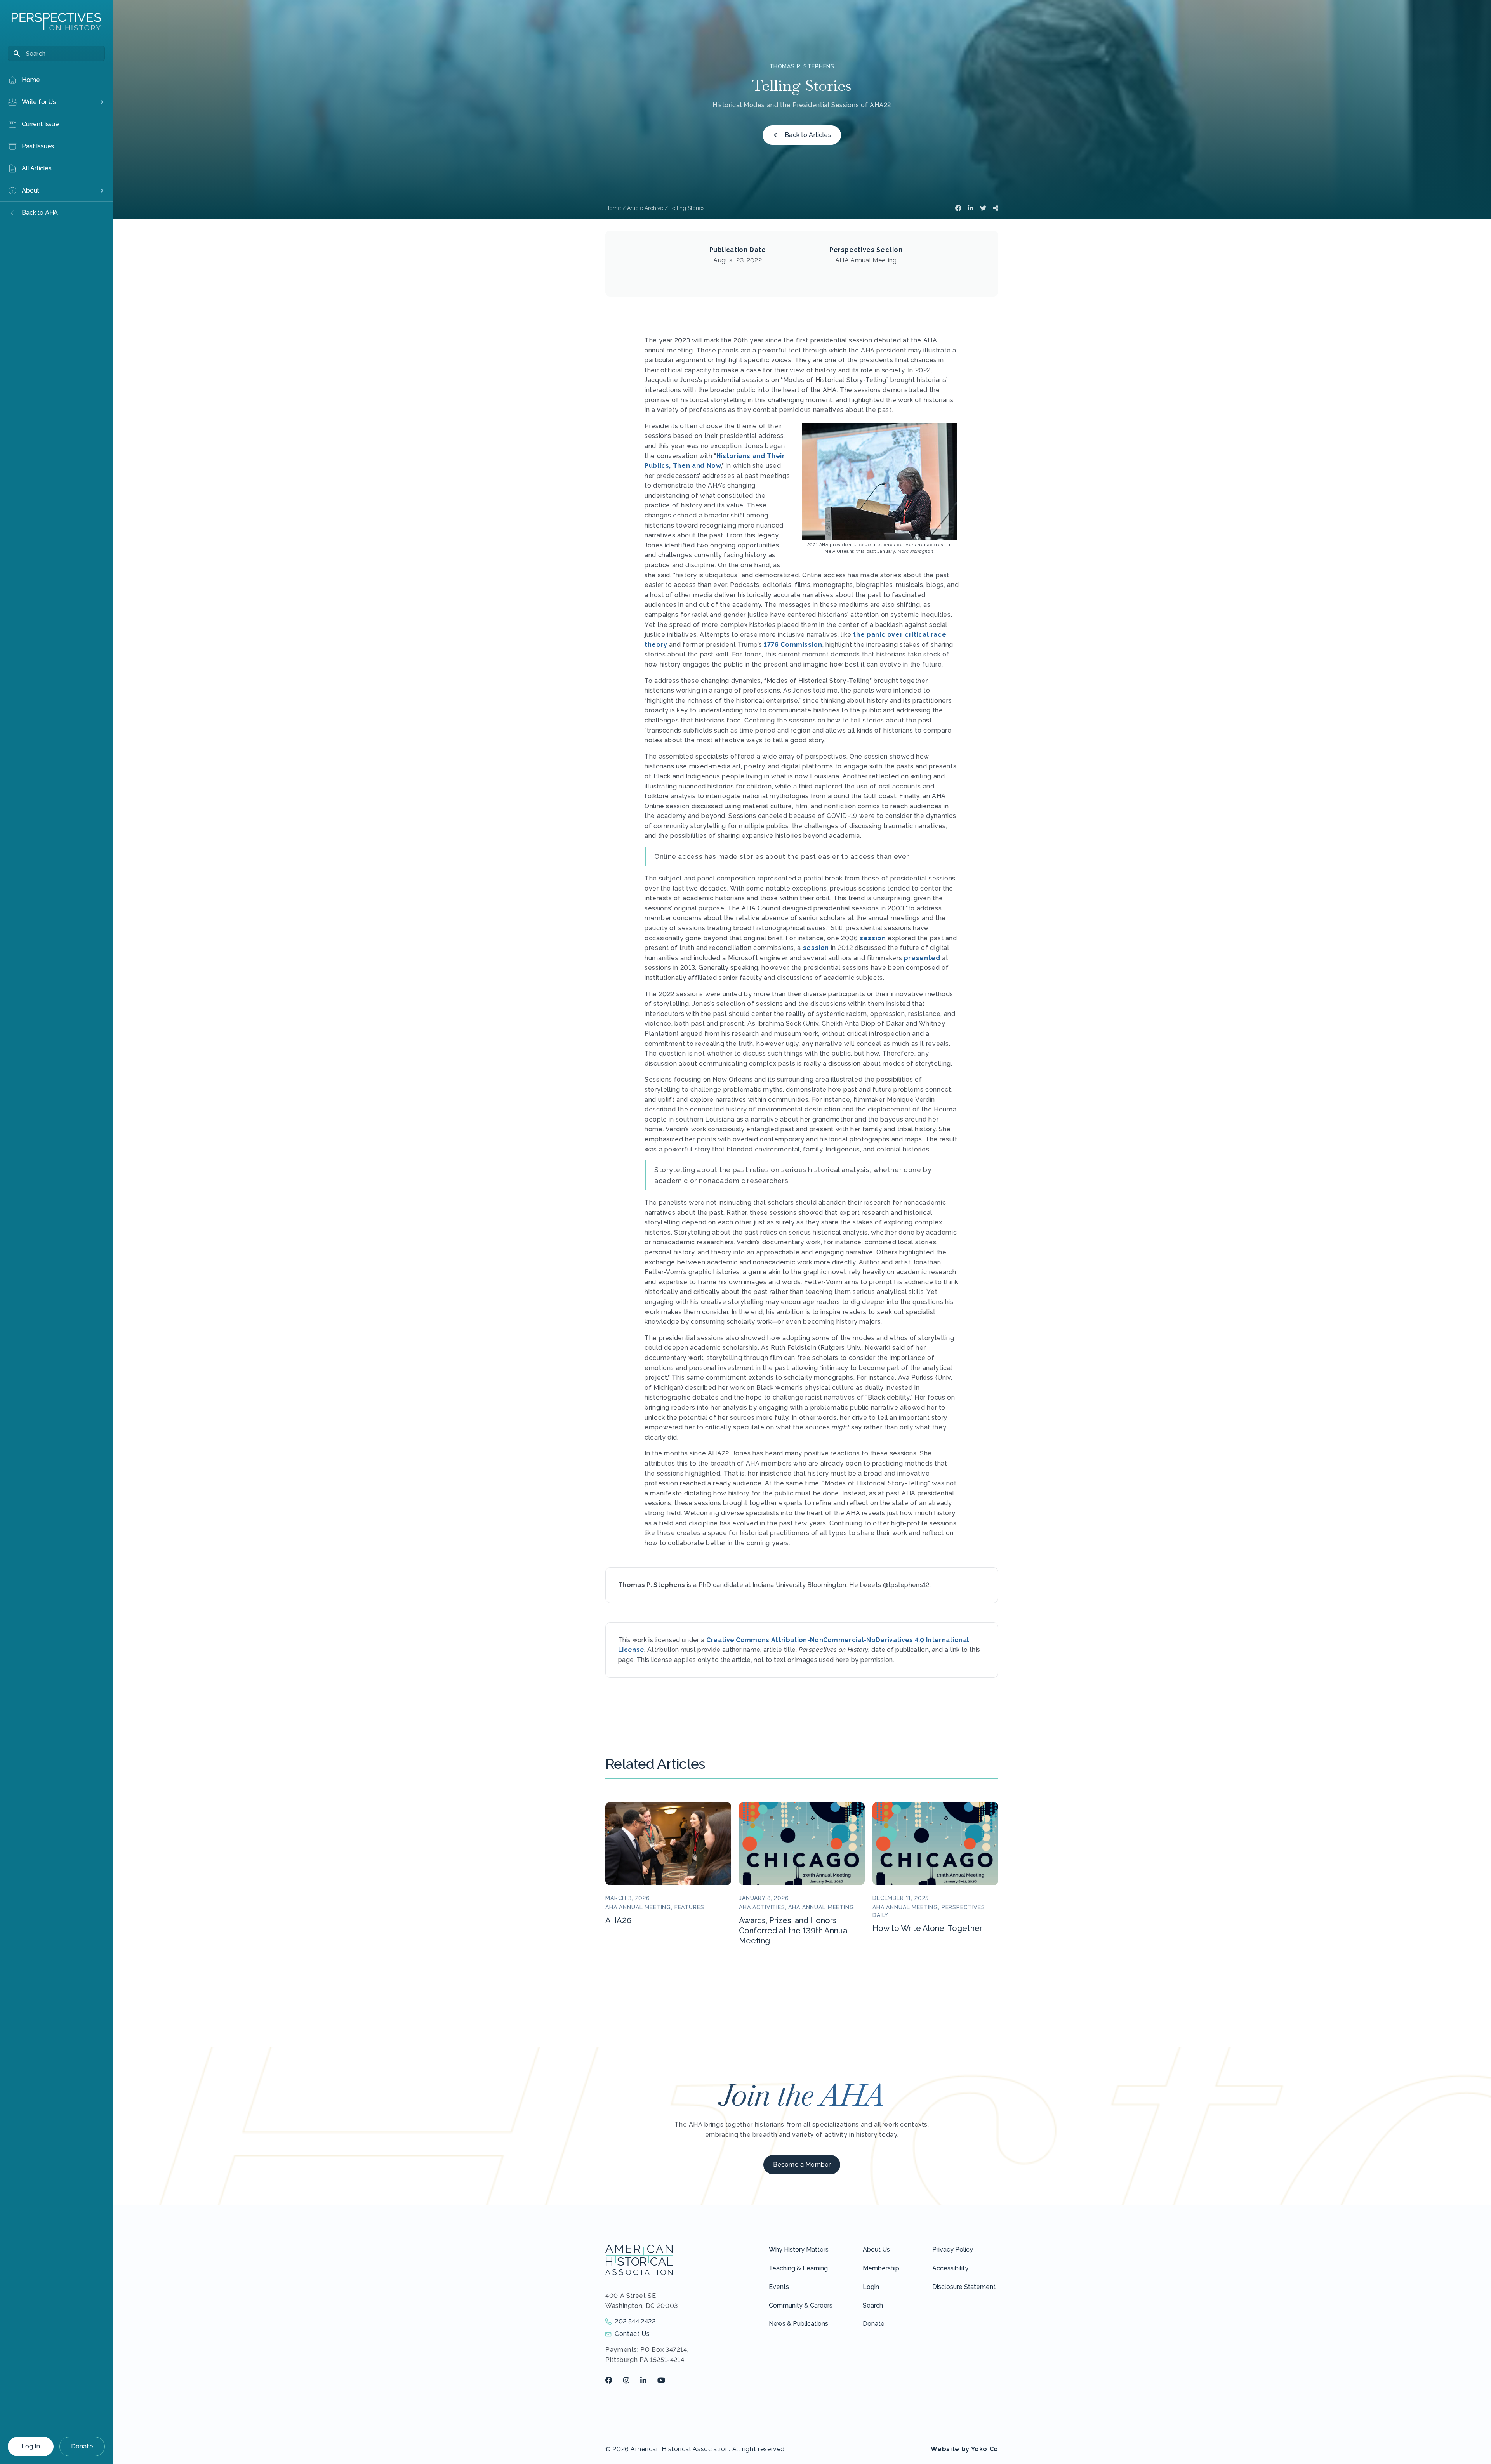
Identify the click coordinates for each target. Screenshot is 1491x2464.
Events (779, 2287)
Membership (881, 2268)
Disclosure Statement (964, 2287)
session (873, 938)
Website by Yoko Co (964, 2449)
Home (613, 208)
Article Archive (645, 208)
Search (873, 2305)
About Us (876, 2250)
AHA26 (618, 1920)
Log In (31, 2446)
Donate (82, 2446)
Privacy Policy (953, 2250)
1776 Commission (793, 645)
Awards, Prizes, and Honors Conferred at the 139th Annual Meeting (794, 1931)
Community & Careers (801, 2305)
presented (922, 958)
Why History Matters (799, 2250)
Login (871, 2287)
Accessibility (950, 2268)
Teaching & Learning (798, 2268)
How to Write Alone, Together (927, 1928)
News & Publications (799, 2324)
